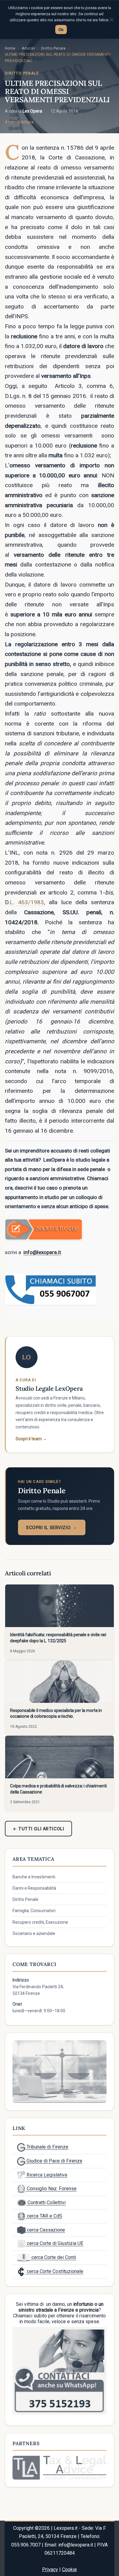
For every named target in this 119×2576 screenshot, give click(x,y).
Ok (61, 30)
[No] (111, 19)
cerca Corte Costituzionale (54, 2271)
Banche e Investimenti (34, 1877)
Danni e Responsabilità (34, 1888)
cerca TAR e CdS (44, 2216)
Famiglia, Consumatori (34, 1911)
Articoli (28, 48)
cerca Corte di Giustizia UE (54, 2243)
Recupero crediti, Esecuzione (40, 1922)
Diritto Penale (54, 48)
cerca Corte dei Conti (53, 2257)
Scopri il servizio (52, 1527)
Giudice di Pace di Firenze (54, 2161)
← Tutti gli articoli (38, 1829)
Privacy (50, 2569)
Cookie (69, 2569)
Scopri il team (31, 1439)
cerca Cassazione (45, 2230)
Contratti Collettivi (46, 2203)
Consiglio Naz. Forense (51, 2189)
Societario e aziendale (34, 1933)
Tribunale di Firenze (47, 2147)
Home (10, 48)
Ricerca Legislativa (46, 2175)
